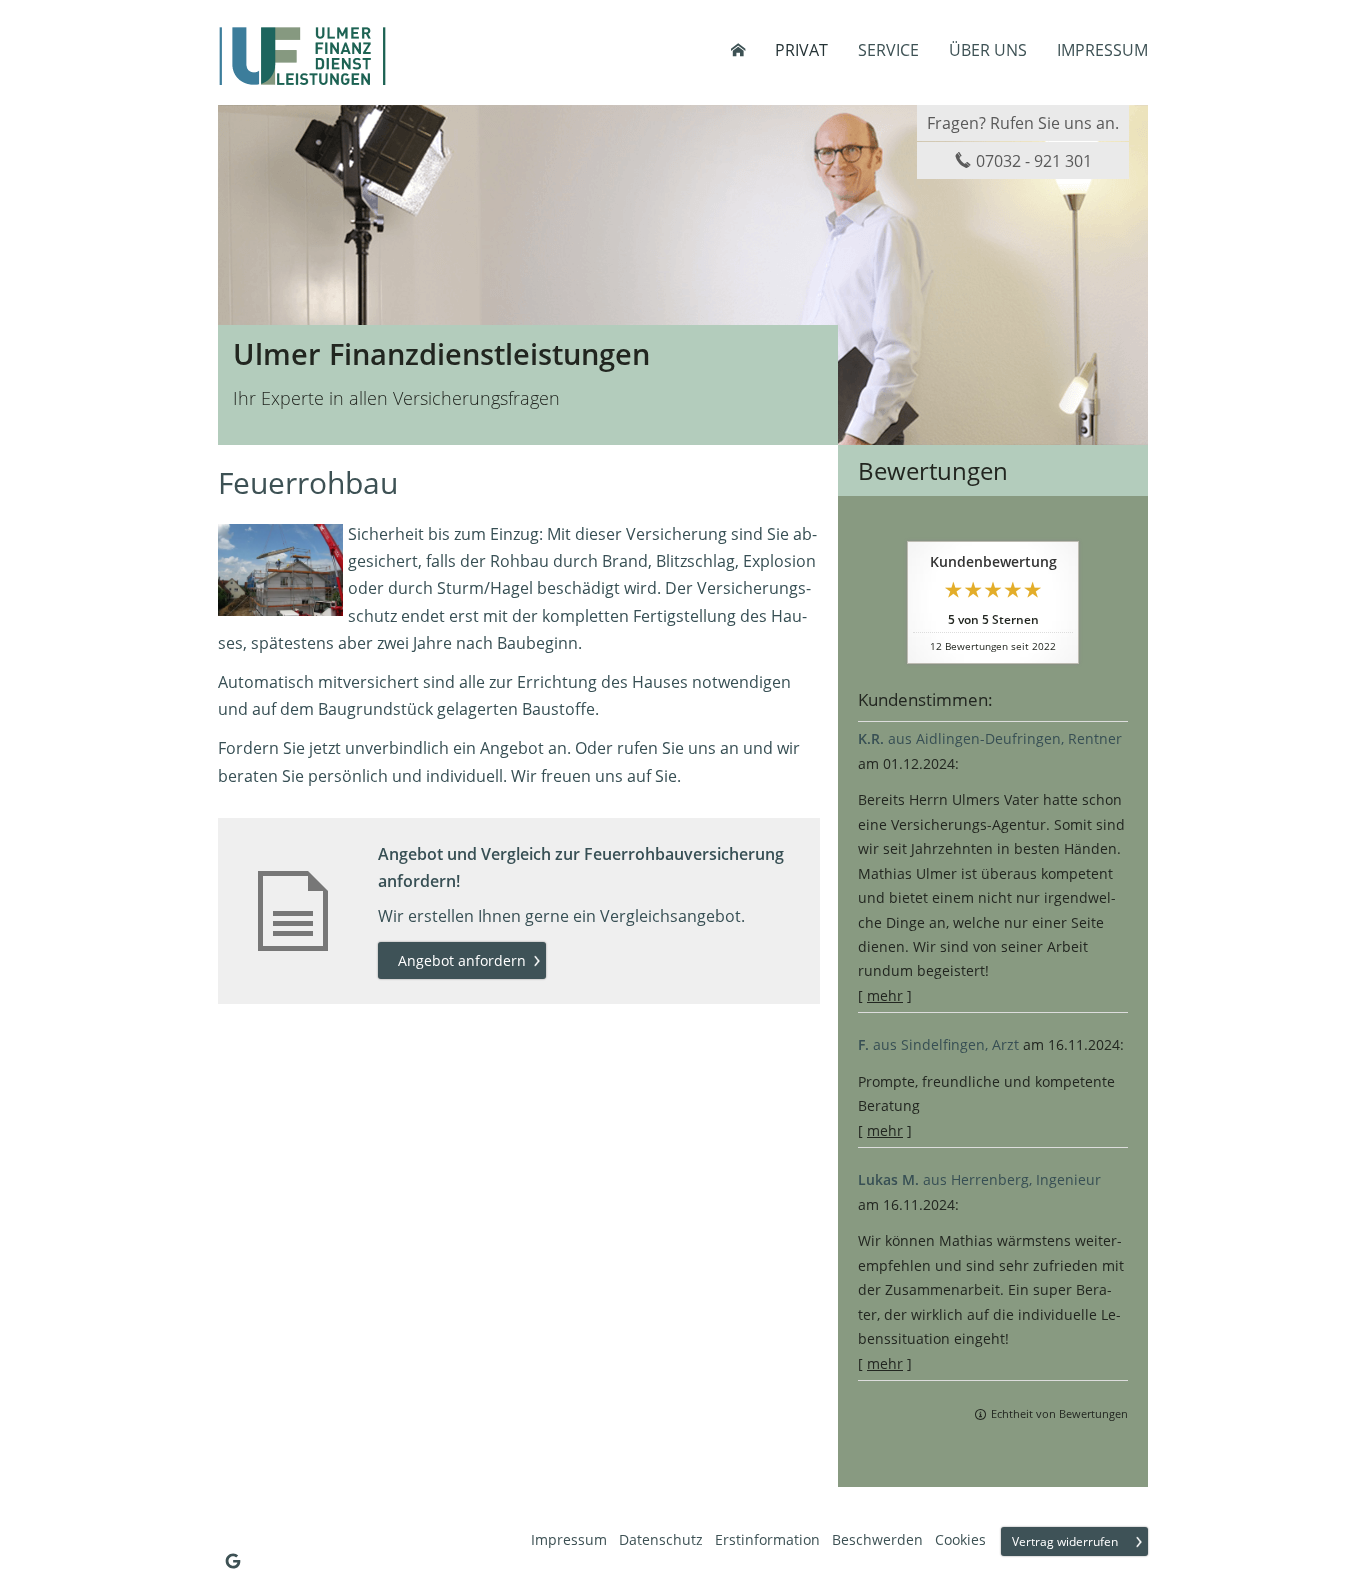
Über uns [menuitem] (988, 50)
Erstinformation (767, 1539)
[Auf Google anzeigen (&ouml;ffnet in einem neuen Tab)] (233, 1561)
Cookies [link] (960, 1539)
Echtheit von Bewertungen (1059, 1413)
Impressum (569, 1539)
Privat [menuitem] (801, 50)
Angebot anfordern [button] (462, 960)
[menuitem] (738, 50)
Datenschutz (661, 1539)
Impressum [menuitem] (1102, 50)
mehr (885, 995)
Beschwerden (877, 1539)
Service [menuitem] (888, 50)
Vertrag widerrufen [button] (1065, 1541)
